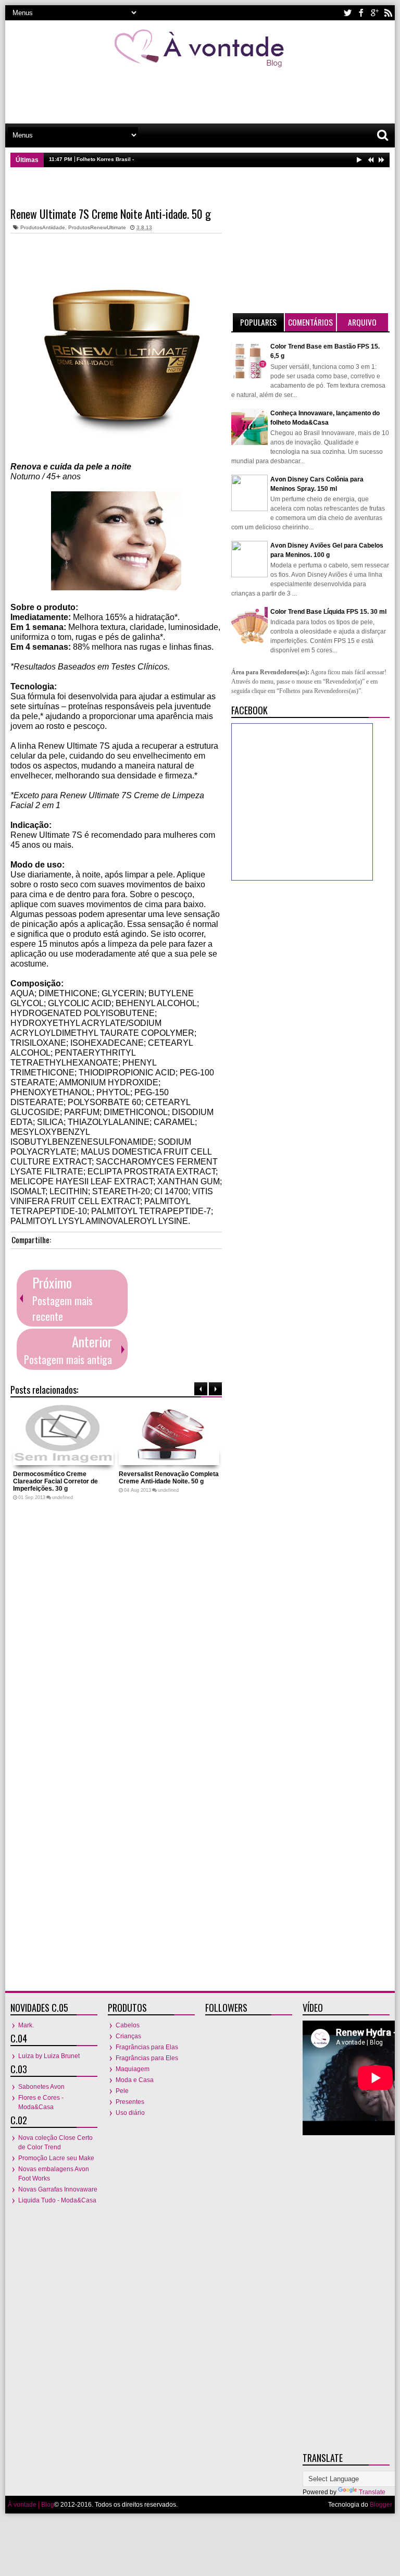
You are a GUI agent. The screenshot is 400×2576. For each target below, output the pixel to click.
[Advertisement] (200, 93)
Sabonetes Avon (41, 2087)
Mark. (26, 2025)
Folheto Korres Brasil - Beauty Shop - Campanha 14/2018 (149, 159)
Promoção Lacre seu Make (56, 2158)
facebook (361, 13)
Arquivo (362, 322)
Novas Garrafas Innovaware (58, 2189)
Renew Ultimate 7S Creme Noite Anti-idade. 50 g (111, 214)
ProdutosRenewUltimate (97, 227)
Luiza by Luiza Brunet (49, 2056)
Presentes (130, 2102)
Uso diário (130, 2113)
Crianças (128, 2036)
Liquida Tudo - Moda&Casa (57, 2200)
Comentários (310, 322)
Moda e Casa (135, 2080)
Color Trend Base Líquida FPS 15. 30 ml (328, 612)
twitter (347, 13)
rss (388, 13)
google (374, 13)
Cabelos (128, 2025)
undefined (63, 1497)
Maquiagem (133, 2069)
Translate (372, 2492)
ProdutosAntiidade (43, 227)
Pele (122, 2091)
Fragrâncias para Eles (147, 2058)
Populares (258, 322)
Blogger (381, 2505)
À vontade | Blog (31, 2505)
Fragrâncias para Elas (147, 2047)
